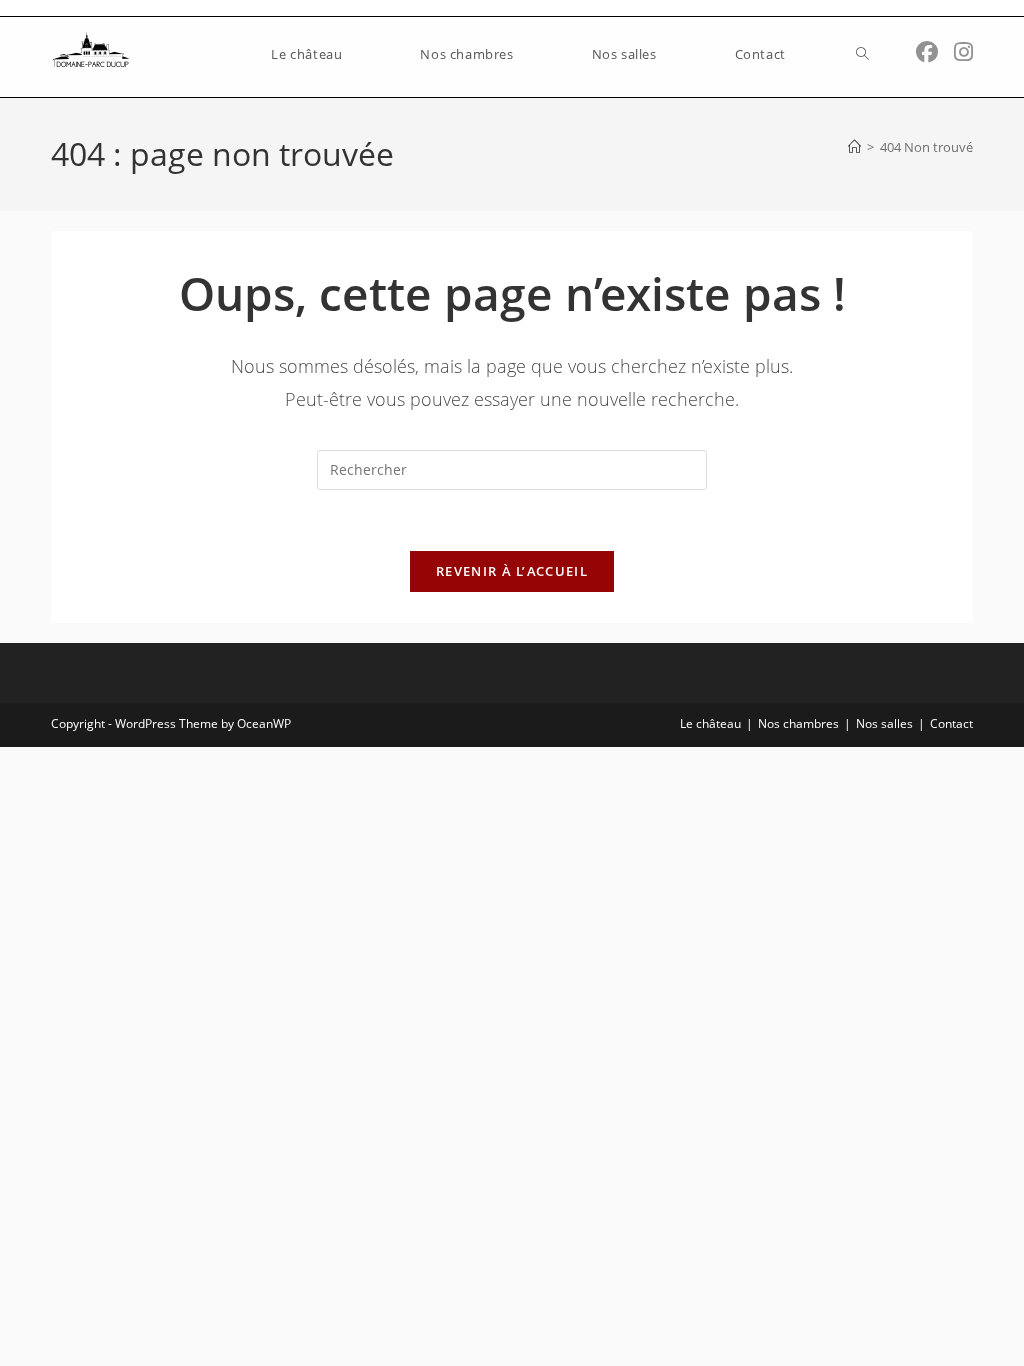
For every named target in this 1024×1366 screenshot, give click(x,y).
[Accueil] (854, 147)
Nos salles (884, 723)
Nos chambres (798, 723)
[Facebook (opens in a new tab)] (927, 51)
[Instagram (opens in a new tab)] (963, 51)
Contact (951, 723)
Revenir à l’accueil (512, 571)
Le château (710, 723)
